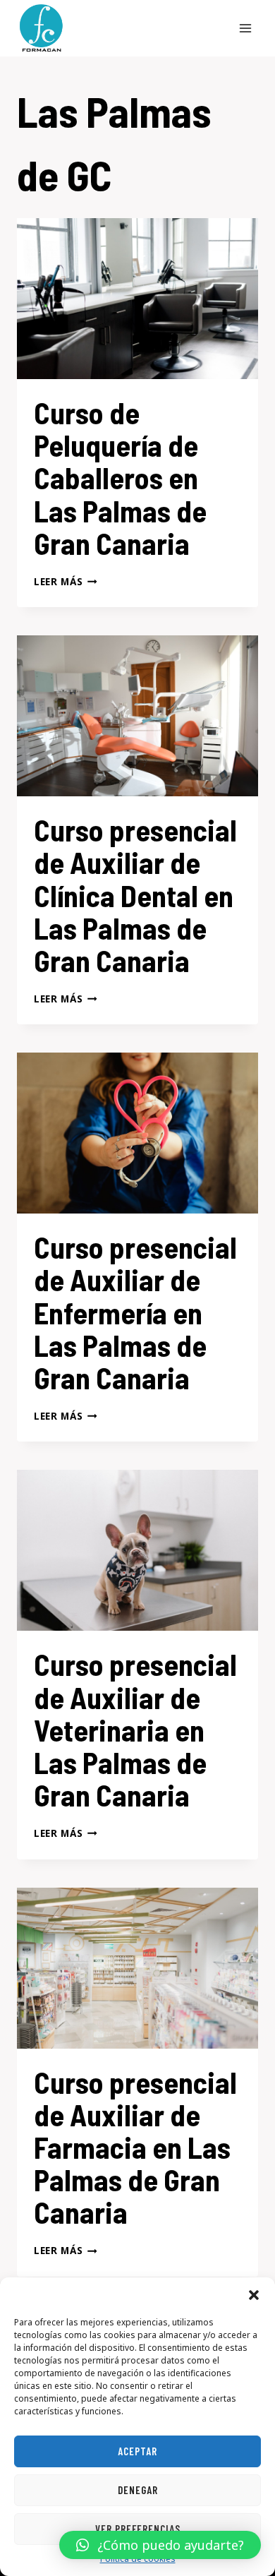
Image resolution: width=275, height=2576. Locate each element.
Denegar (138, 2490)
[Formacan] (41, 28)
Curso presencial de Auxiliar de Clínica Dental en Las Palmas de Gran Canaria (135, 895)
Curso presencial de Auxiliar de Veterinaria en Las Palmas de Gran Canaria (135, 1729)
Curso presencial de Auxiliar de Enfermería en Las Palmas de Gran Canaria (135, 1312)
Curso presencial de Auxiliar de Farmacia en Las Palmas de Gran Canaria (135, 2147)
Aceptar (137, 2451)
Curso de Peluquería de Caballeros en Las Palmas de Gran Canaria (120, 478)
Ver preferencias (138, 2529)
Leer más (66, 581)
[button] (254, 2295)
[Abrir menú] (245, 28)
